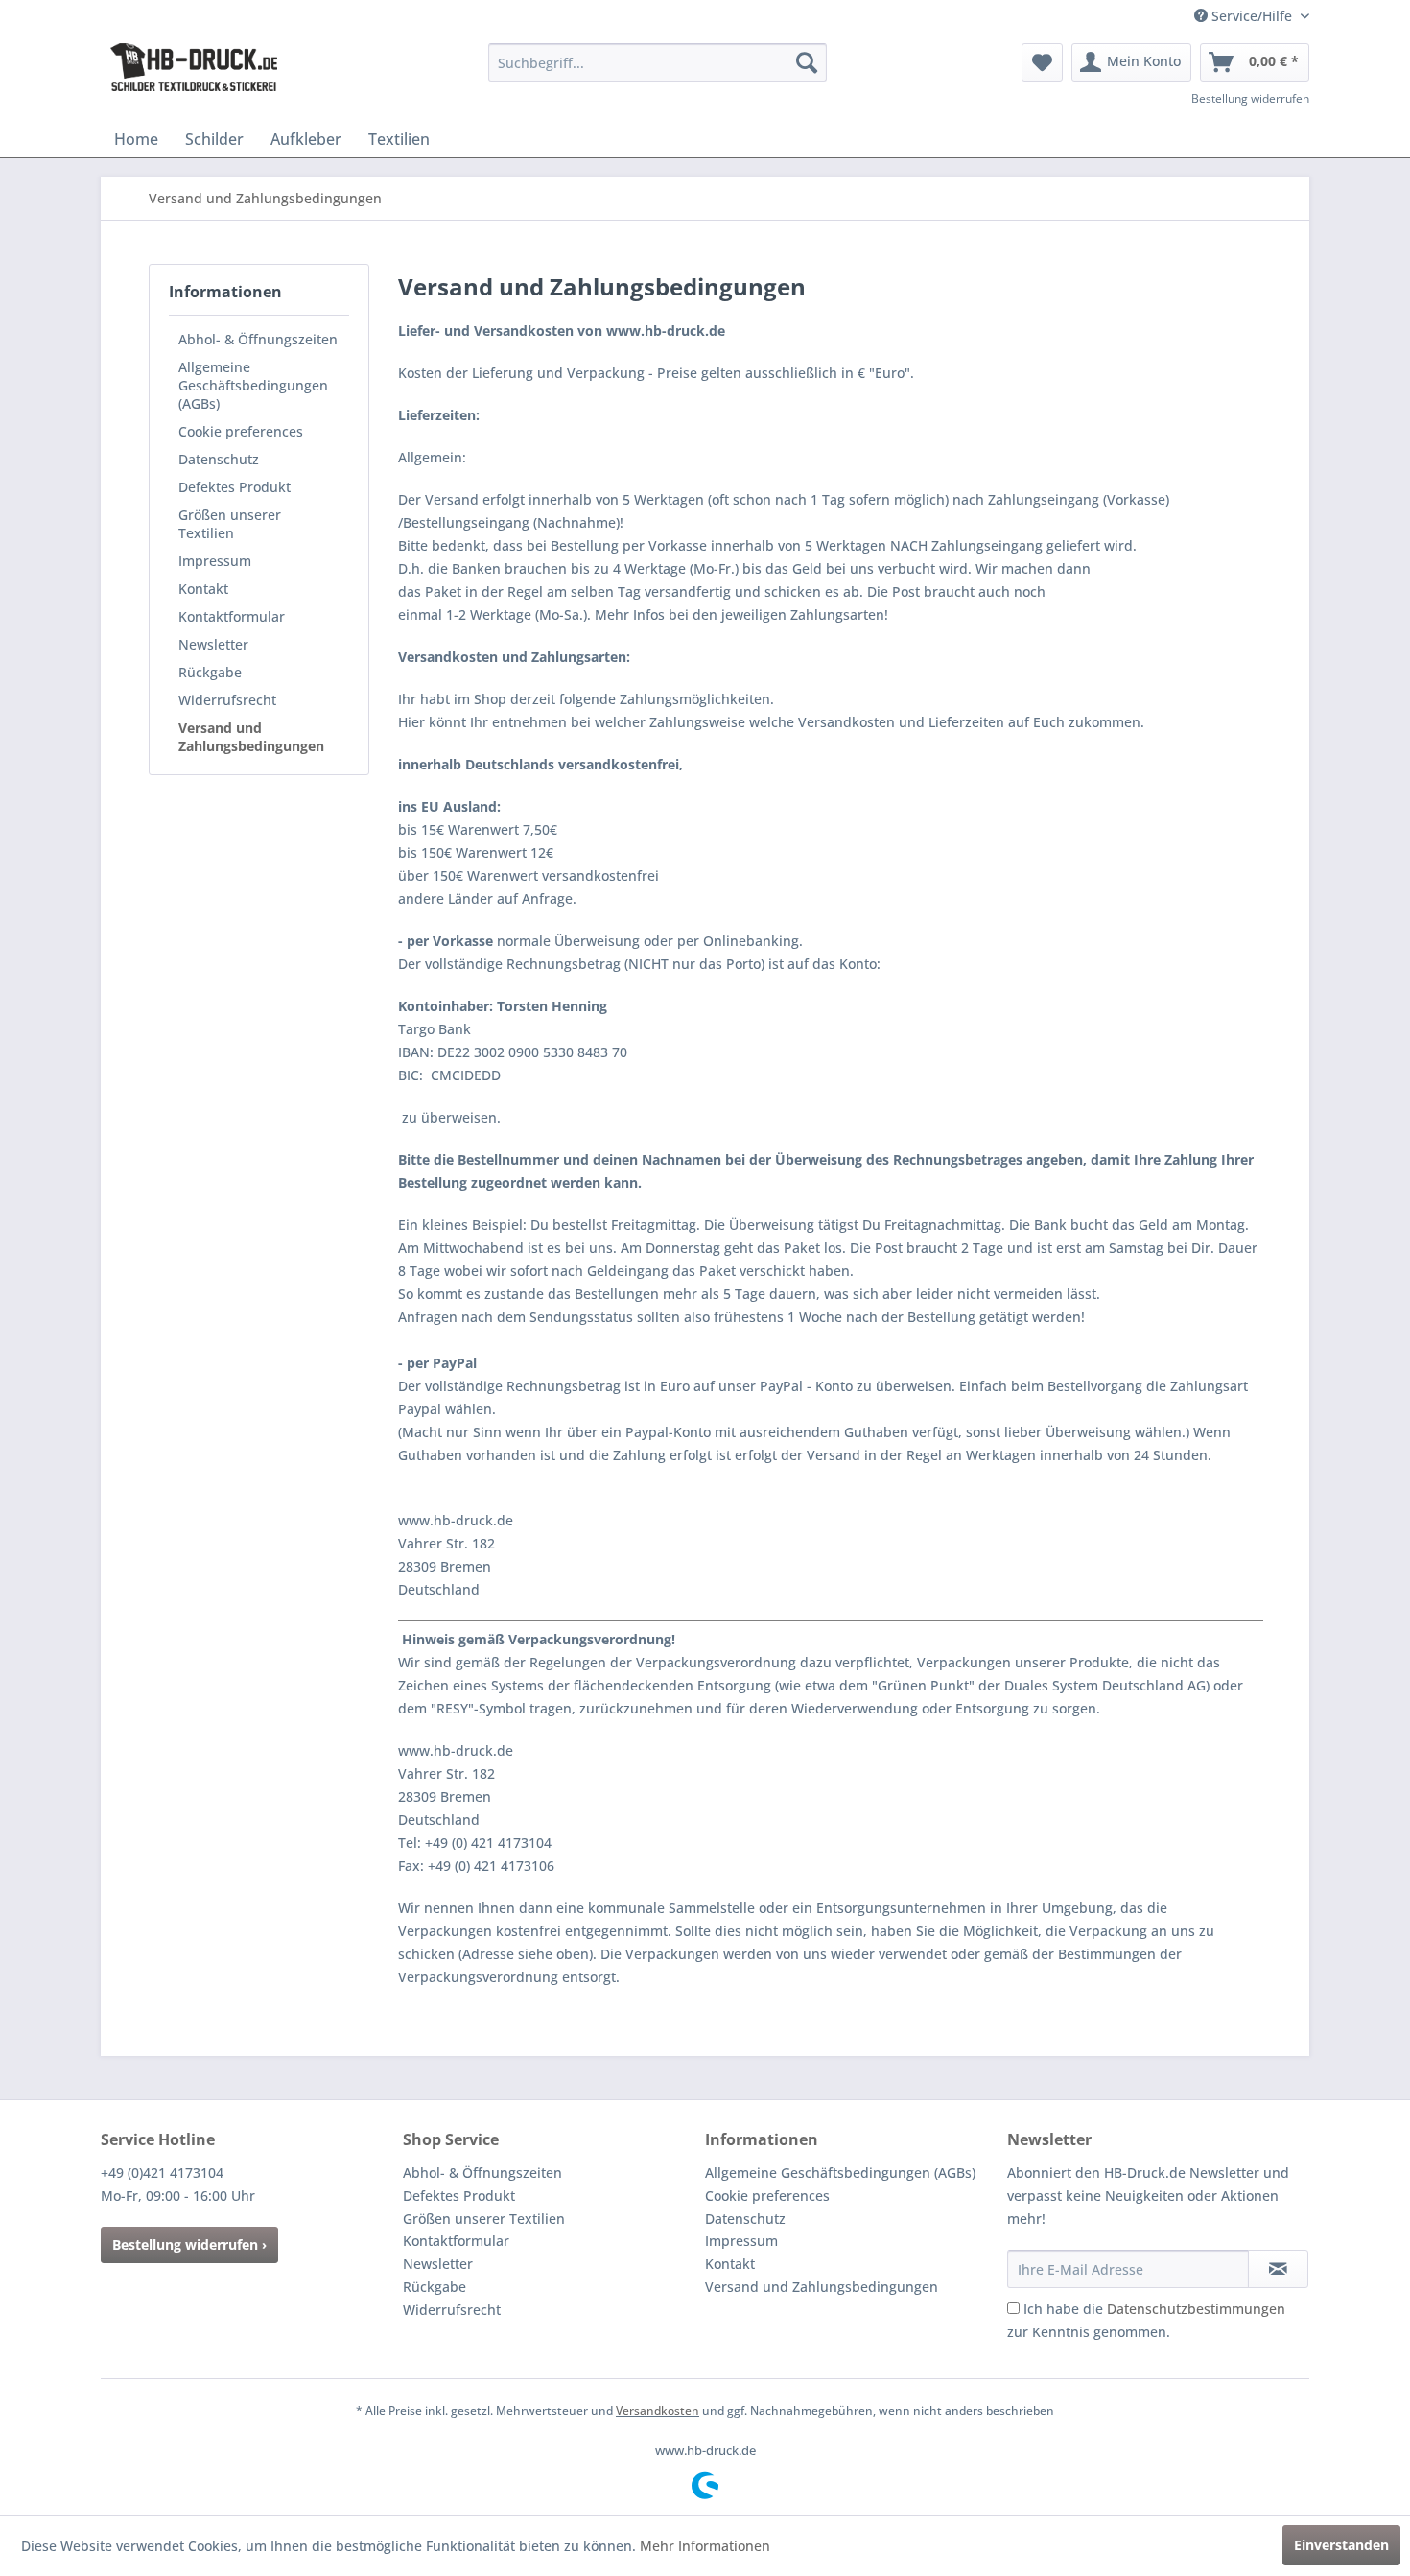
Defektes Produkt (235, 487)
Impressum (215, 561)
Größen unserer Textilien (230, 524)
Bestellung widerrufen (1250, 98)
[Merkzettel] (1042, 62)
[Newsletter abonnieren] (1278, 2269)
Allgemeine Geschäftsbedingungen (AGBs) (253, 385)
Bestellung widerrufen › (189, 2245)
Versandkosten (658, 2411)
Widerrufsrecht (227, 700)
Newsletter (213, 644)
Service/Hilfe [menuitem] (1252, 16)
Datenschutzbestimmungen (1196, 2309)
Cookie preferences (241, 431)
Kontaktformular (232, 616)
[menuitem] (658, 62)
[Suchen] (807, 62)
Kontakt (203, 589)
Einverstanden (1341, 2545)
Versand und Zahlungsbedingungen (251, 737)
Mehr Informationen (705, 2546)
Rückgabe (210, 672)
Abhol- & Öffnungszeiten (258, 339)
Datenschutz (219, 459)
